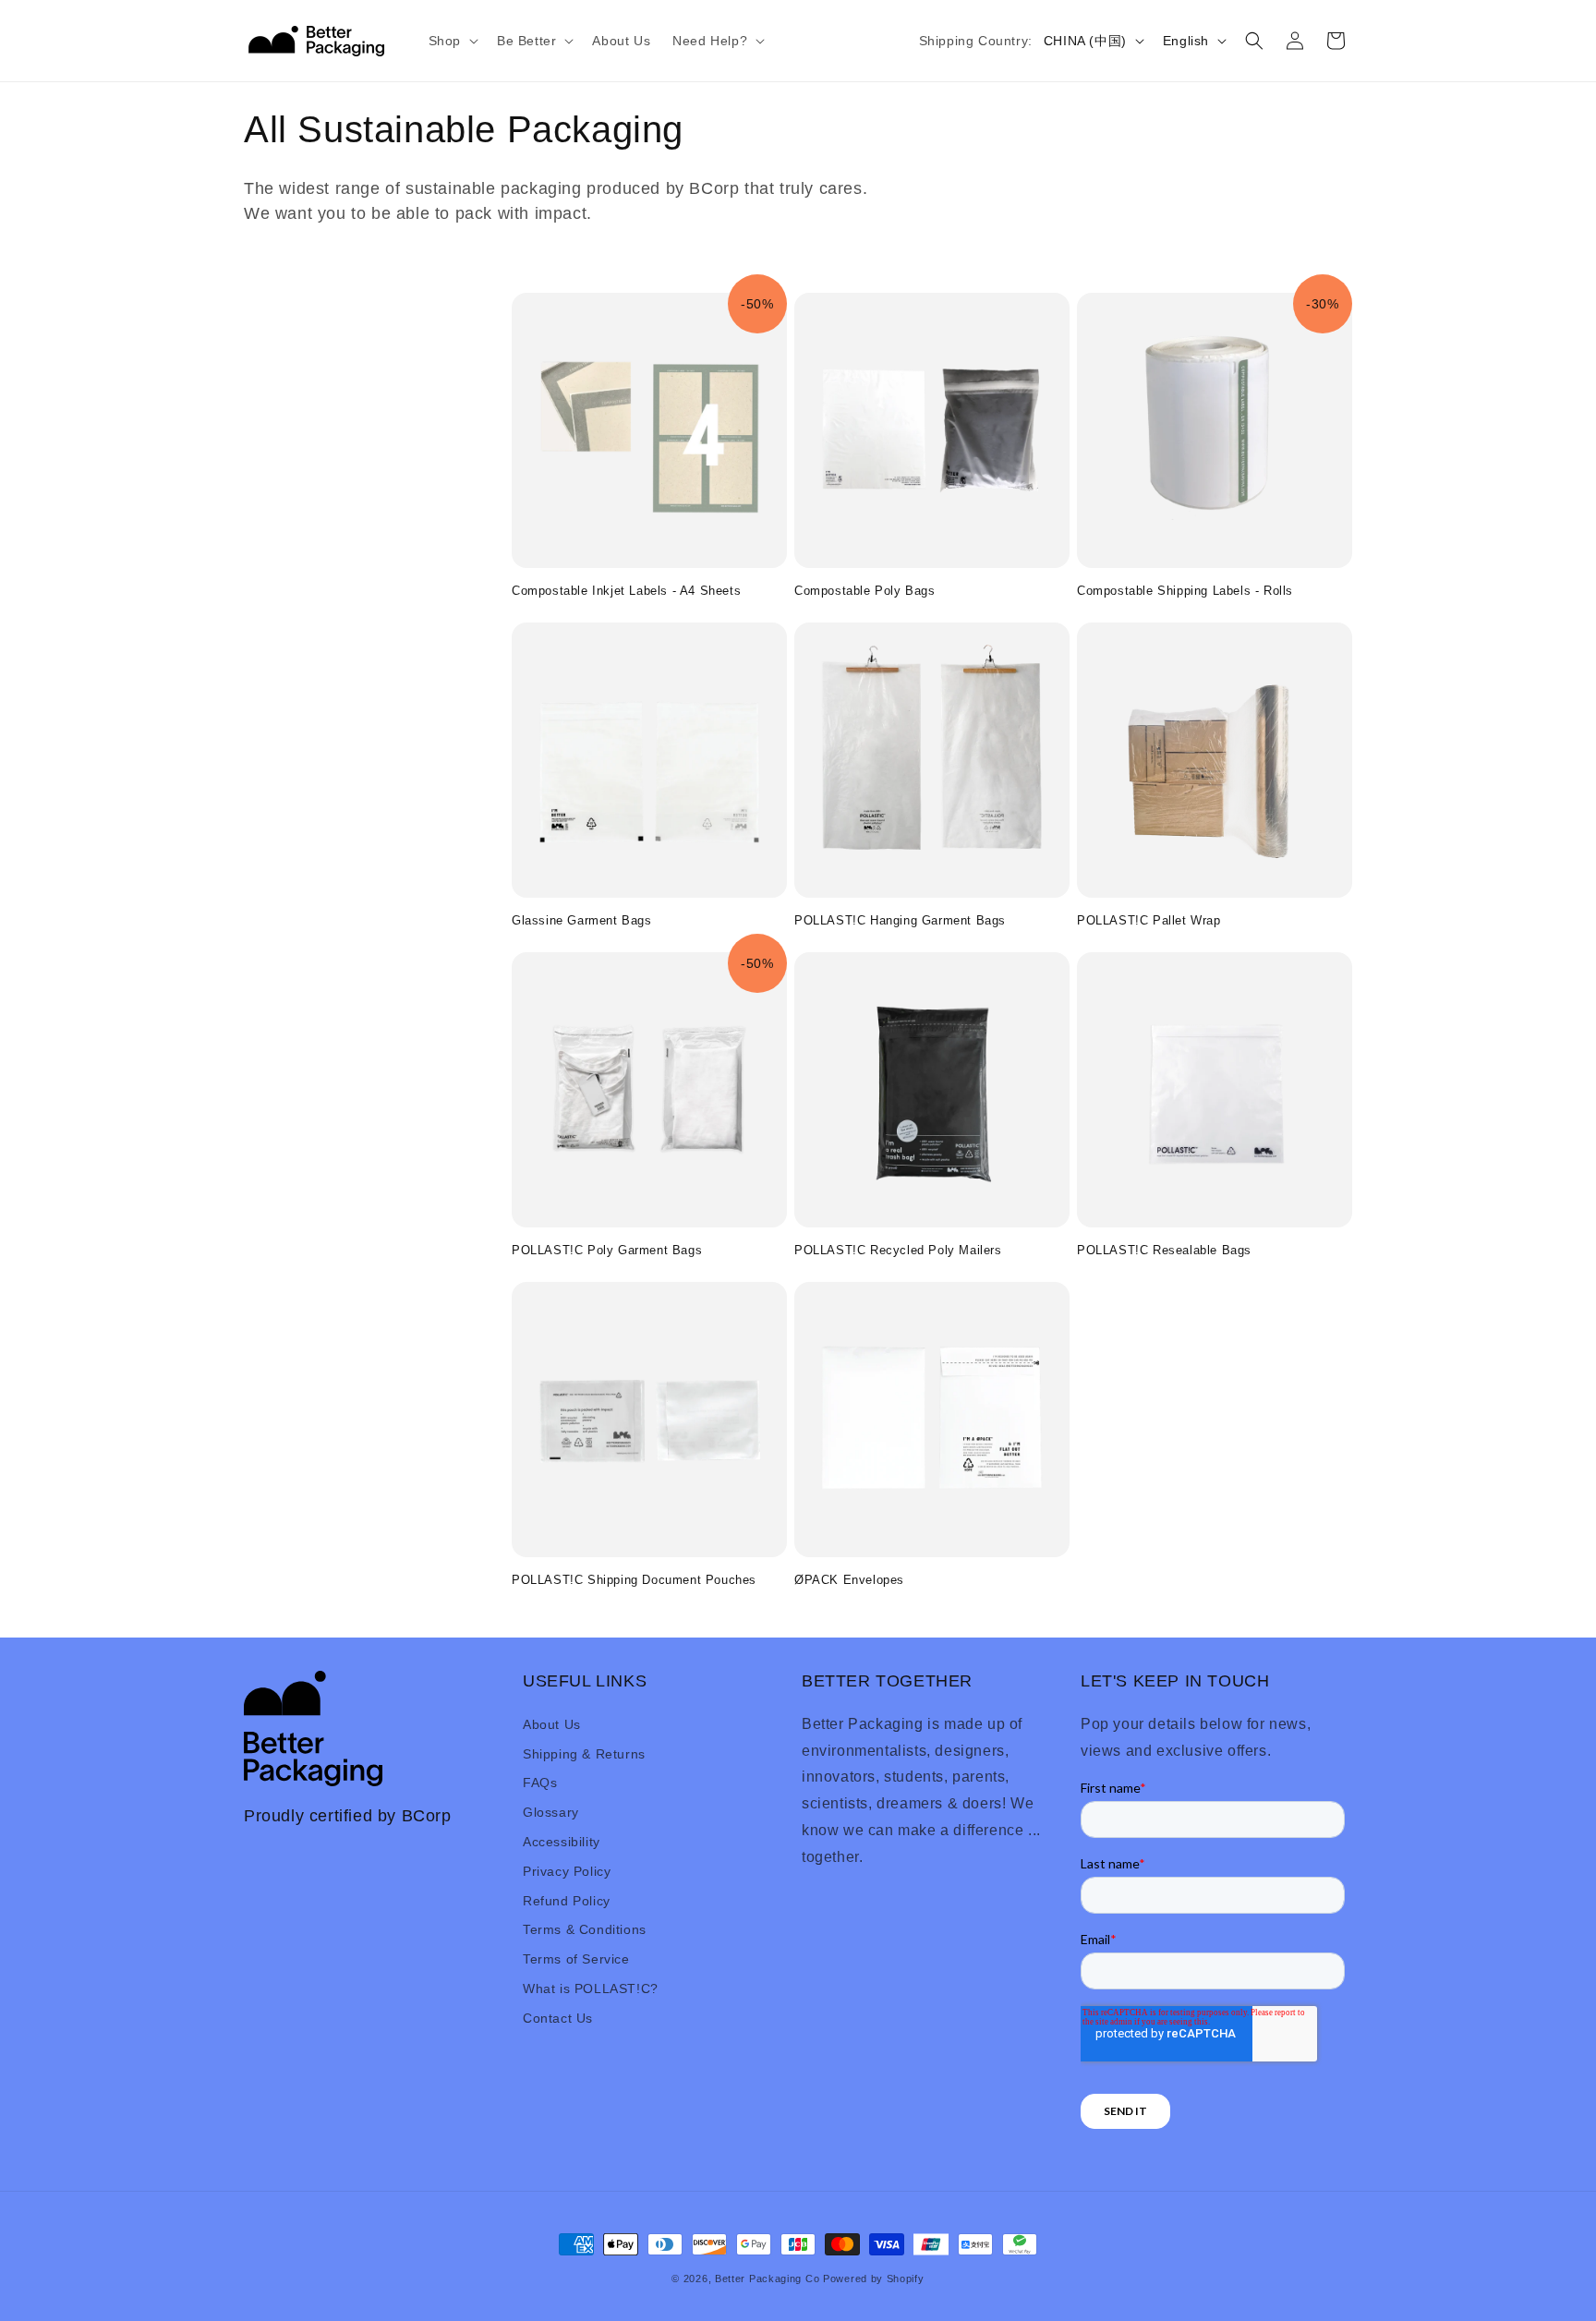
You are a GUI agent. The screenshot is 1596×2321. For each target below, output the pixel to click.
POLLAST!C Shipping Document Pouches (634, 1580)
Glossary (551, 1811)
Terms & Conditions (585, 1929)
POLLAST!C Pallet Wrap (1149, 920)
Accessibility (562, 1841)
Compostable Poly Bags (865, 591)
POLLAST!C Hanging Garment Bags (900, 920)
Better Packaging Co (767, 2279)
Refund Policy (567, 1900)
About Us (552, 1723)
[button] (452, 41)
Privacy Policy (567, 1870)
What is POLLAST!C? (591, 1988)
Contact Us (558, 2017)
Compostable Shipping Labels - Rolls (1185, 591)
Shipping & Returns (584, 1753)
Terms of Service (576, 1958)
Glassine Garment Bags (582, 920)
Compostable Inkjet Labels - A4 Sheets (626, 591)
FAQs (540, 1783)
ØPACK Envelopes (849, 1580)
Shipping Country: (976, 41)
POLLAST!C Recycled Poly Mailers (898, 1250)
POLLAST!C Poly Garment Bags (607, 1250)
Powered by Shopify (874, 2279)
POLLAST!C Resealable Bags (1164, 1250)
